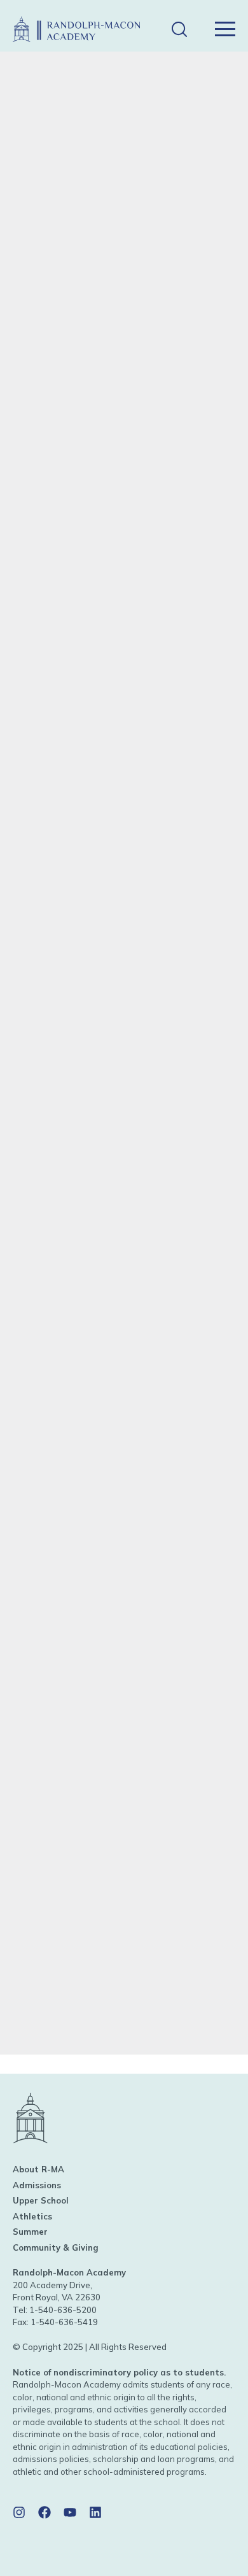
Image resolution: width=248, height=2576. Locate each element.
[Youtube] (70, 2512)
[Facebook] (45, 2512)
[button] (179, 30)
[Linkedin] (95, 2512)
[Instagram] (19, 2512)
